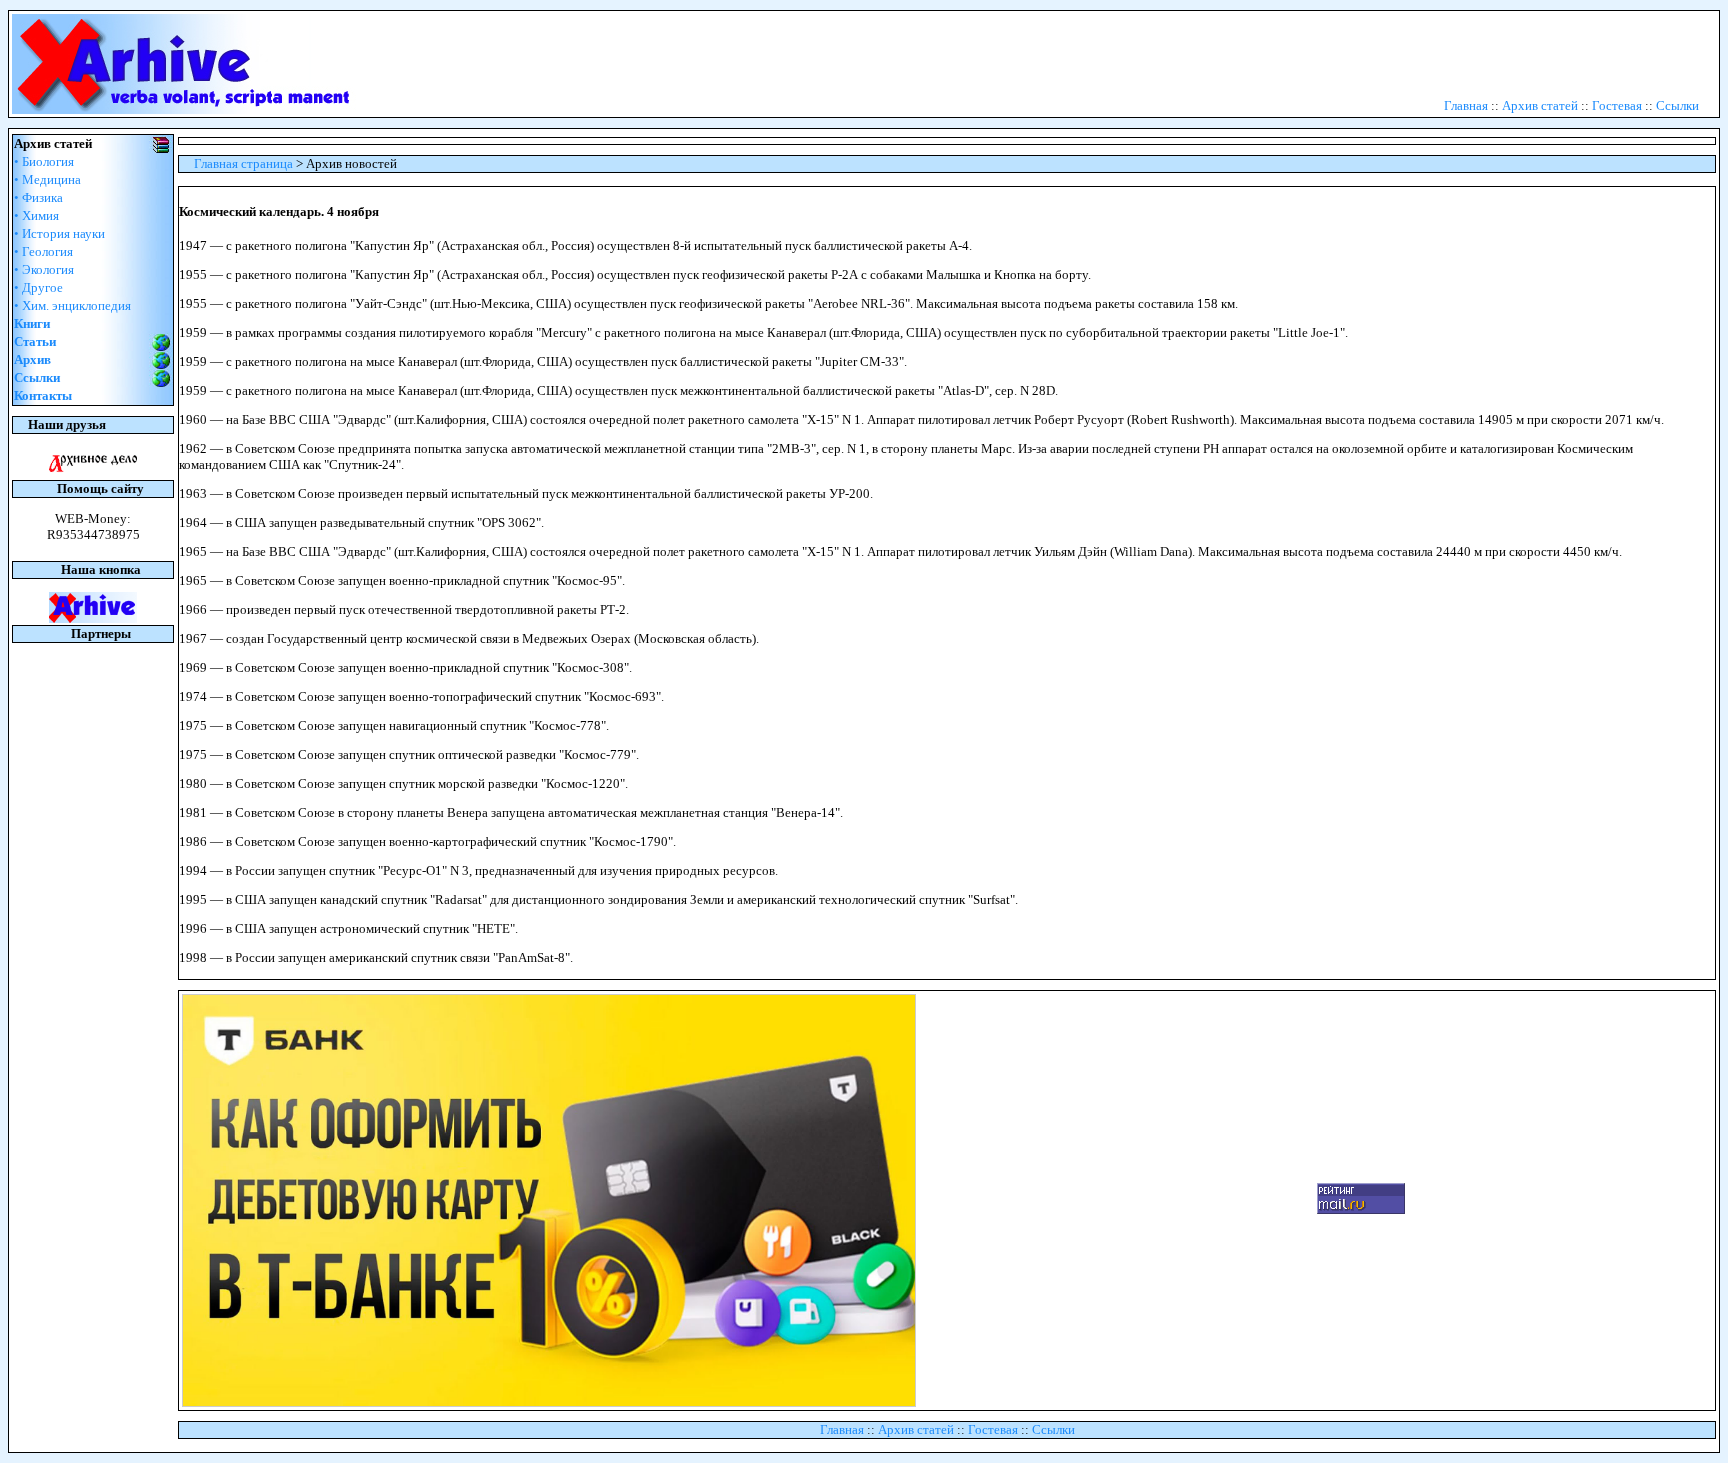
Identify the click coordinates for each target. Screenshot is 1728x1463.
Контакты (43, 395)
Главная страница (243, 163)
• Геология (43, 251)
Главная (1466, 105)
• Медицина (47, 179)
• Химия (36, 215)
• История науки (59, 233)
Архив (32, 359)
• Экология (44, 269)
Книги (32, 323)
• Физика (38, 197)
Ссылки (1677, 105)
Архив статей (1540, 105)
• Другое (38, 287)
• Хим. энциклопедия (72, 305)
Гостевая (1617, 105)
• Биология (44, 161)
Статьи (35, 341)
